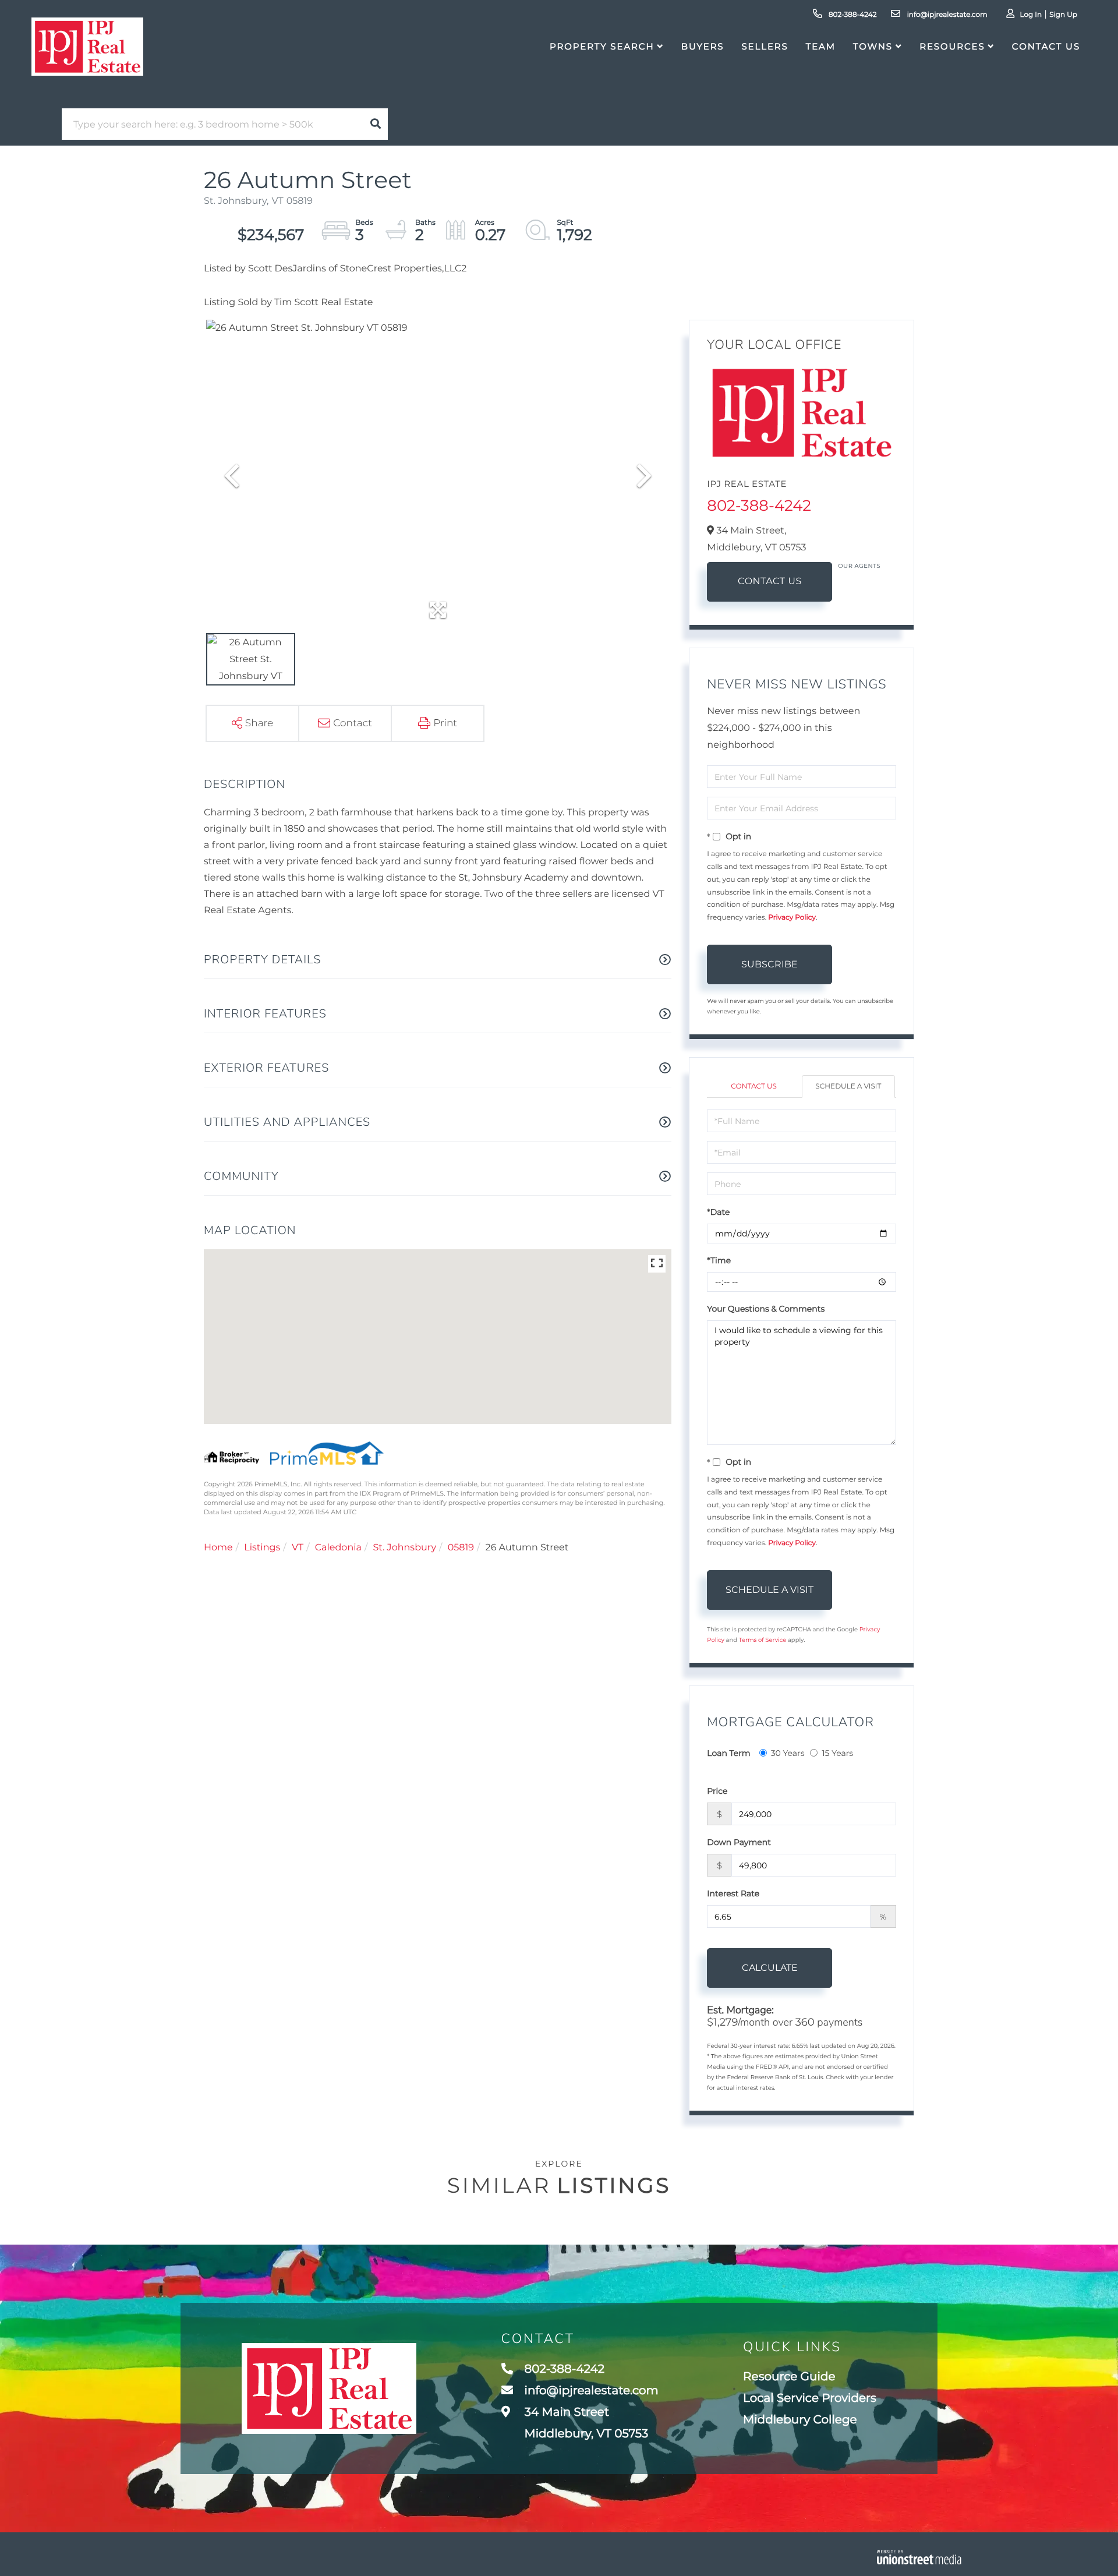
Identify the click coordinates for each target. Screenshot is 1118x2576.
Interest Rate (733, 1893)
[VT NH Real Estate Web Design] (919, 2557)
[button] (376, 124)
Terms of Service (763, 1640)
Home (218, 1548)
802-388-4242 (852, 15)
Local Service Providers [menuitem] (810, 2398)
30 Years (788, 1753)
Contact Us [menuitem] (1046, 46)
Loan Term (728, 1753)
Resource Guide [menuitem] (789, 2377)
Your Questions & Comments (766, 1309)
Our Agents (859, 566)
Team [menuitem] (821, 46)
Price (717, 1791)
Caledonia (338, 1548)
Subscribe (769, 964)
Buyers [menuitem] (703, 46)
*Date (718, 1212)
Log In (1031, 15)
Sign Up (1063, 15)
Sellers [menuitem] (765, 46)
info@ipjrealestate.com (946, 15)
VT (298, 1548)
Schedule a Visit (848, 1086)
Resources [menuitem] (952, 46)
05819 (461, 1548)
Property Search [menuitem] (602, 46)
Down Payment (739, 1842)
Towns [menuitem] (873, 46)
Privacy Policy (792, 918)
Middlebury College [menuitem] (800, 2420)
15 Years (837, 1753)
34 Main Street (585, 2423)
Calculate (770, 1968)
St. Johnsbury (405, 1548)
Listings (262, 1548)
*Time (719, 1260)
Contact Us (770, 582)
